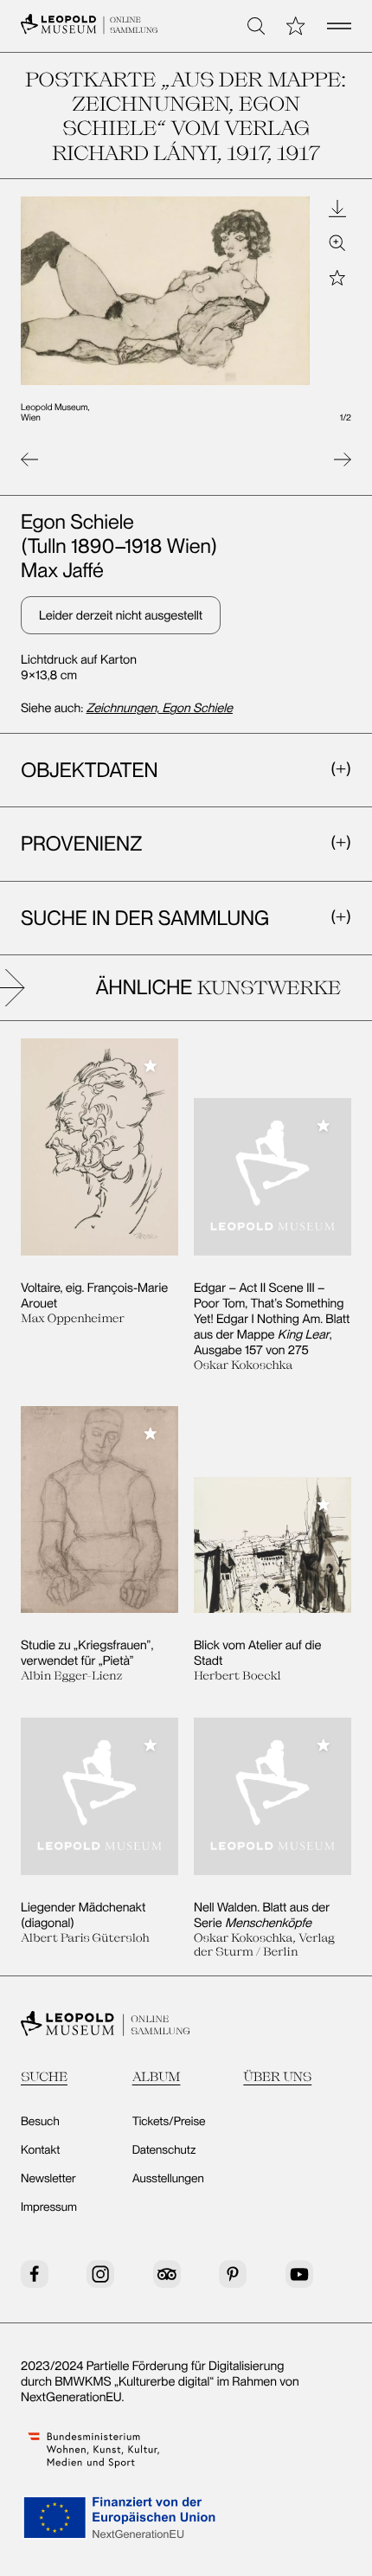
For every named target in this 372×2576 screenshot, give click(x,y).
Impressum (49, 2207)
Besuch (40, 2122)
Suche (44, 2076)
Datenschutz (164, 2150)
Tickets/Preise (169, 2122)
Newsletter (48, 2179)
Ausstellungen (168, 2179)
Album (157, 2076)
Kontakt (40, 2150)
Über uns (277, 2076)
